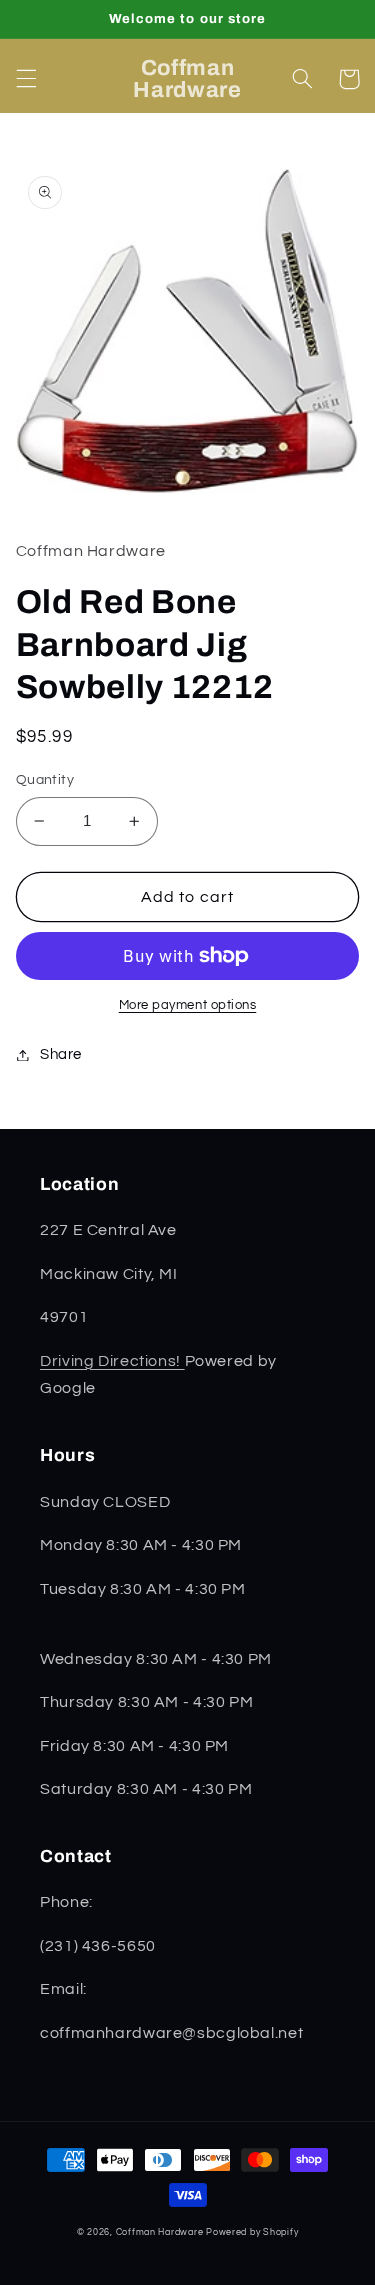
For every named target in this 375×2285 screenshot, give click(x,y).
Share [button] (61, 1054)
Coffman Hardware (160, 2232)
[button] (26, 79)
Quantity (45, 780)
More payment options (188, 1005)
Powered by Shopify (252, 2232)
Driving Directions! (112, 1361)
